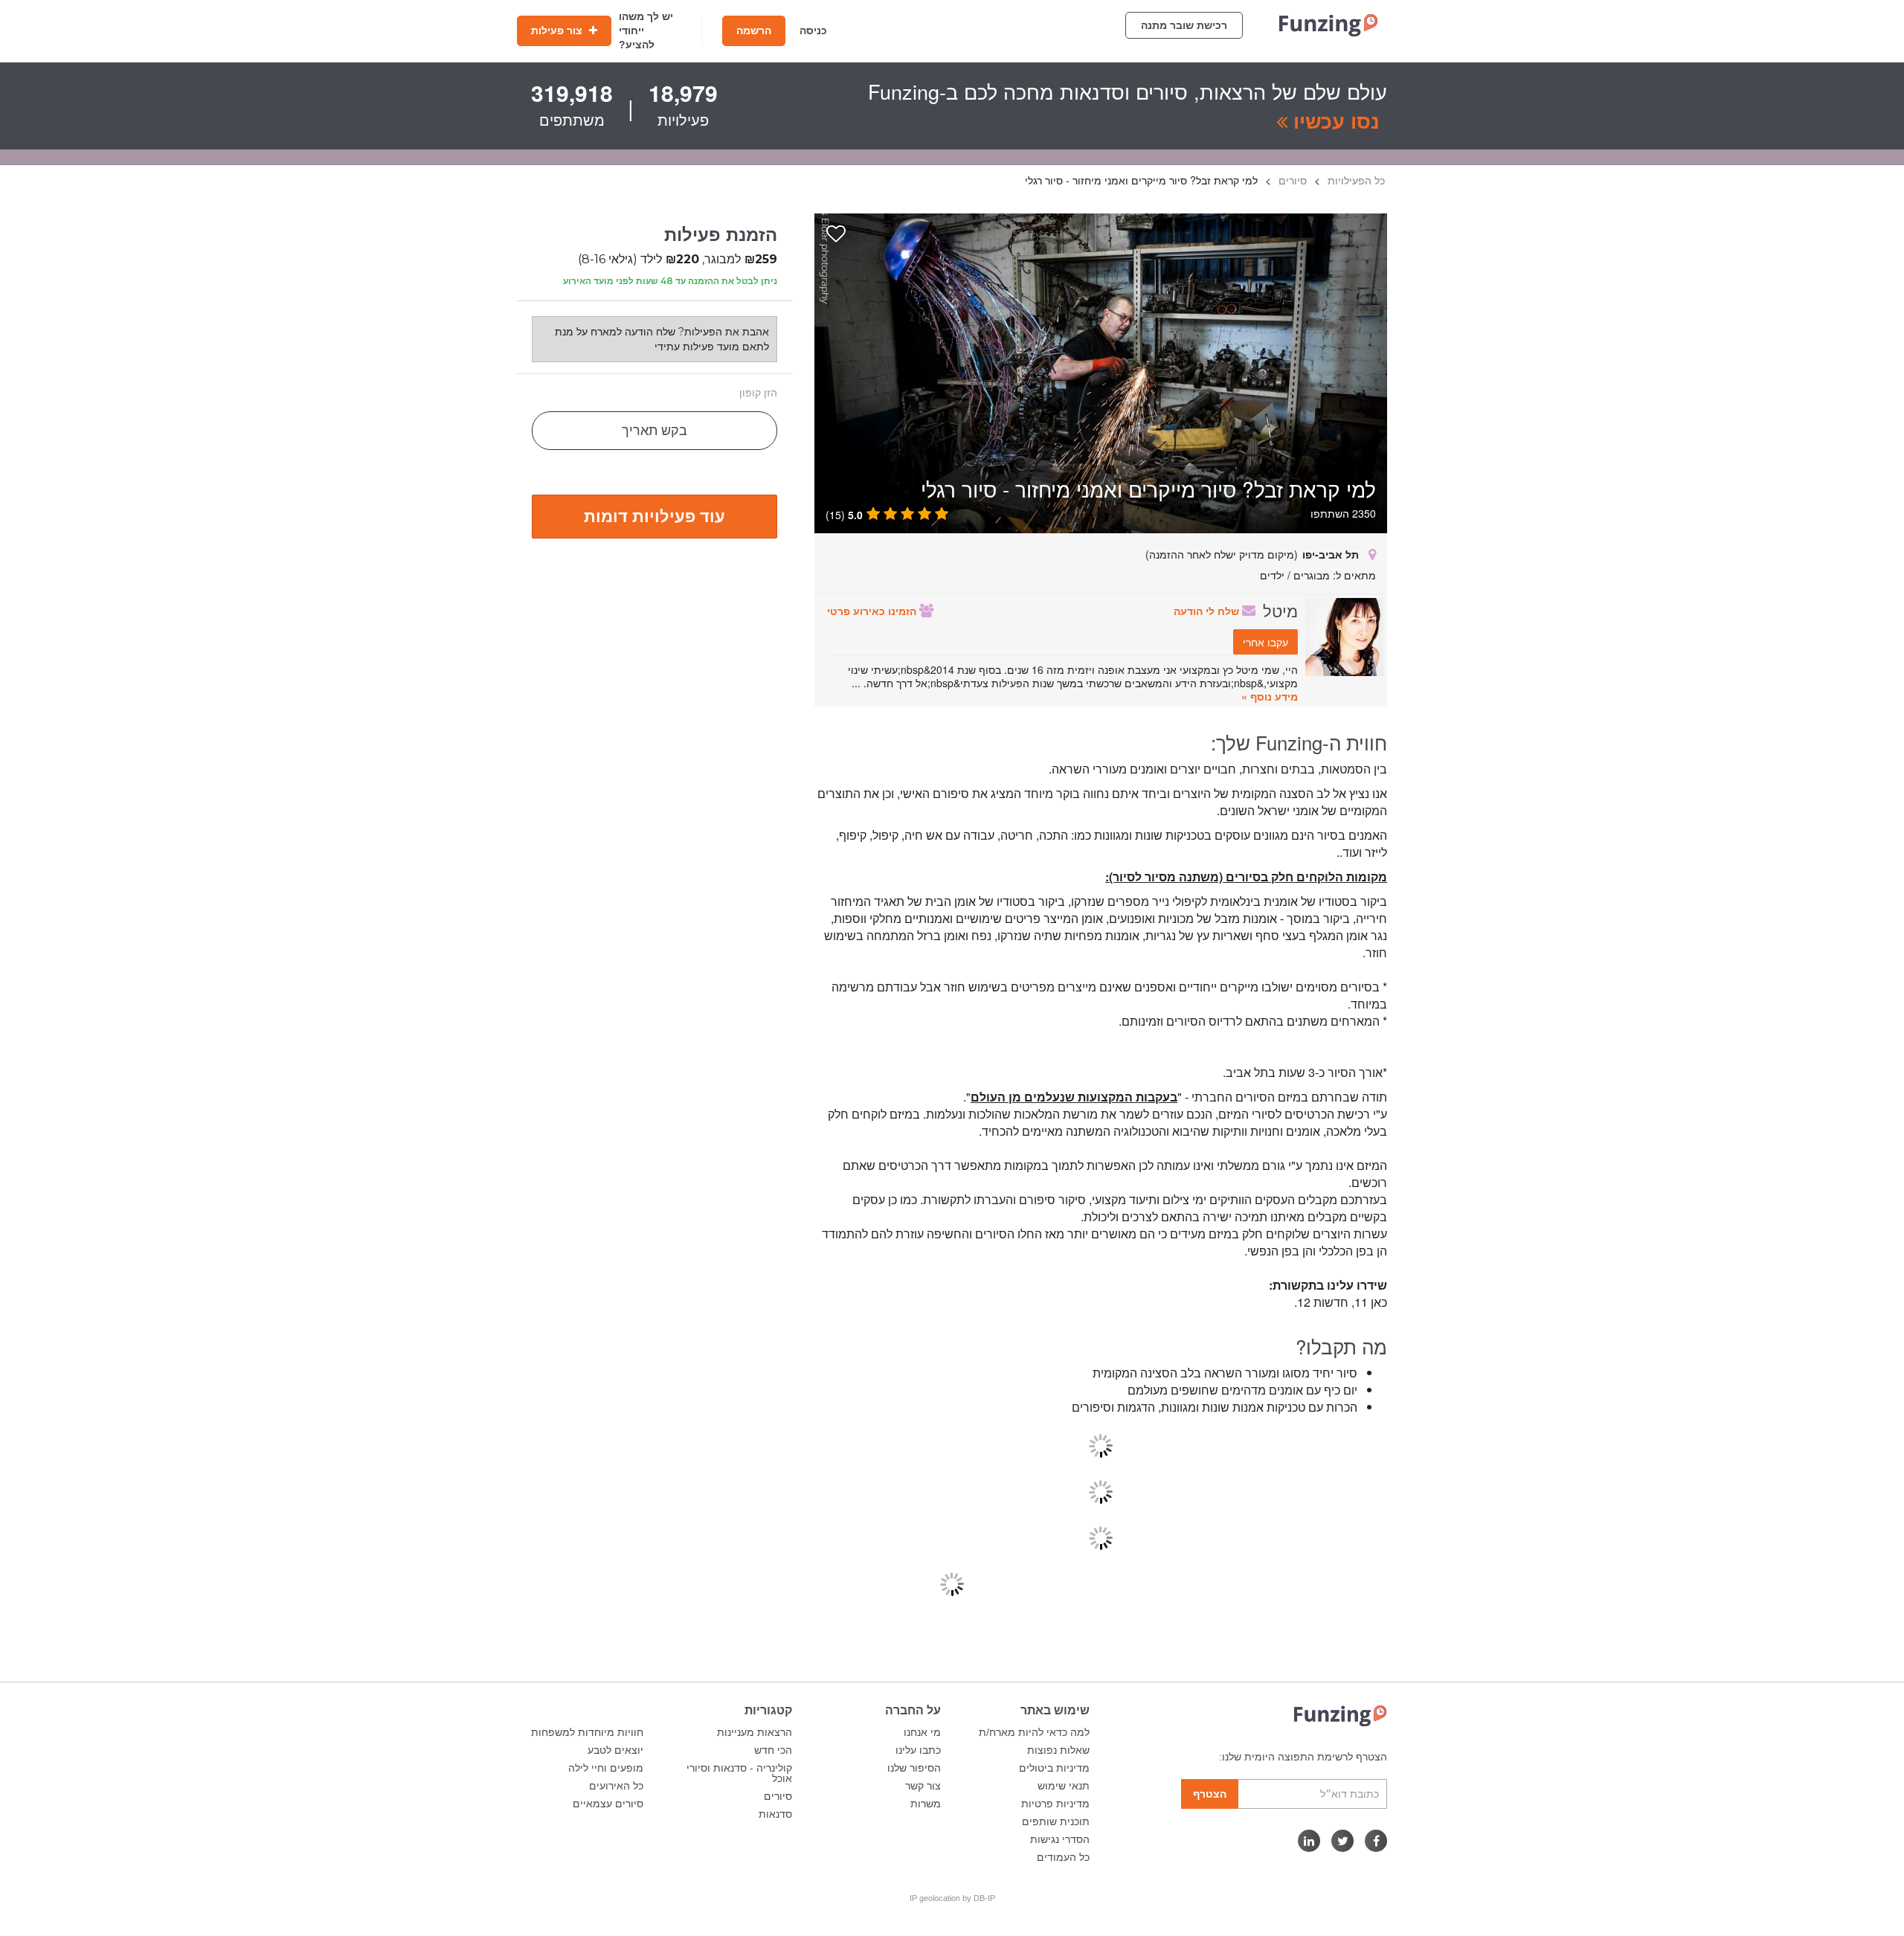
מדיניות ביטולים (1054, 1768)
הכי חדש (773, 1750)
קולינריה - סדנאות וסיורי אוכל (739, 1773)
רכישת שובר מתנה (1184, 25)
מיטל (1280, 610)
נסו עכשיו (1334, 120)
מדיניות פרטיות (1055, 1804)
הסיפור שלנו (914, 1768)
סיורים (778, 1796)
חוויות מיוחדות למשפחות (587, 1732)
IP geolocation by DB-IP (952, 1898)
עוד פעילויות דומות (654, 515)
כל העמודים (1063, 1857)
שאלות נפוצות (1058, 1750)
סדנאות (775, 1814)
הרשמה (754, 30)
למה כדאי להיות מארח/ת (1034, 1732)
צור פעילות (558, 30)
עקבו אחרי (1265, 642)
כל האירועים (616, 1786)
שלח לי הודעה (1208, 611)
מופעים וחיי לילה (606, 1768)
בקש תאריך (654, 431)
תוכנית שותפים (1056, 1821)
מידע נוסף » (1270, 696)
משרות (926, 1804)
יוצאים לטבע (615, 1750)
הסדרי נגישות (1060, 1839)
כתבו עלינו (918, 1750)
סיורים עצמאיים (608, 1804)
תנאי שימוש (1064, 1786)
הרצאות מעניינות (755, 1732)
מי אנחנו (922, 1732)
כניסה (813, 30)
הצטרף (1210, 1794)
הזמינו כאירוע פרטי (873, 611)
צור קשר (923, 1786)
